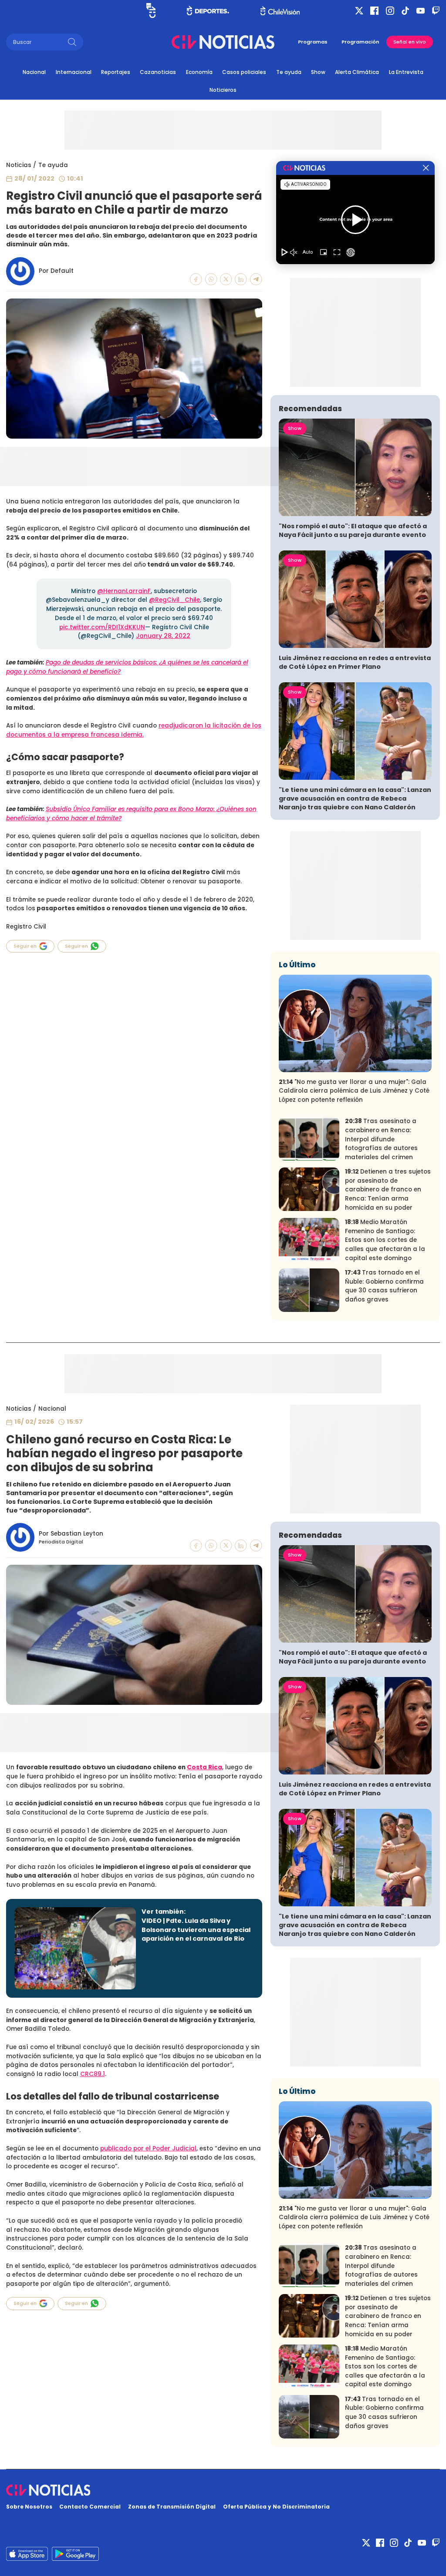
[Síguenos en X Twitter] (359, 11)
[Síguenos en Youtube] (421, 11)
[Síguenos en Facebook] (374, 11)
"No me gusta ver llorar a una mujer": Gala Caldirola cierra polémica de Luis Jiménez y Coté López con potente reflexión (354, 1091)
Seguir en (25, 946)
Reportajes (116, 72)
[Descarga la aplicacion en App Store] (75, 2554)
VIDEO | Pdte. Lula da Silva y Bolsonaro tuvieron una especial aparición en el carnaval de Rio (196, 1930)
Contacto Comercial (90, 2507)
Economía (199, 72)
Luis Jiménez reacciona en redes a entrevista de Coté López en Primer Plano (355, 662)
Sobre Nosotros (29, 2507)
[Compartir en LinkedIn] (241, 279)
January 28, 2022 (163, 636)
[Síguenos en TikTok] (405, 11)
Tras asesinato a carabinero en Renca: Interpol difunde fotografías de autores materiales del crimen (381, 1139)
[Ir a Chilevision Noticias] (223, 2490)
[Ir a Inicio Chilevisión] (280, 11)
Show (318, 72)
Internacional (74, 72)
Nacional (34, 72)
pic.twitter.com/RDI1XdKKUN (102, 627)
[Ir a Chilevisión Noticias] (223, 42)
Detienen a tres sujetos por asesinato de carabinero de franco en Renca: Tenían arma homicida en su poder (388, 1189)
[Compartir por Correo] (256, 279)
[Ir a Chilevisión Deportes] (208, 10)
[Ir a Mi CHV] (151, 10)
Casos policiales (244, 72)
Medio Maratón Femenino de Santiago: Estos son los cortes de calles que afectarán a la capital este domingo (385, 1240)
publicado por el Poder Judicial (148, 2148)
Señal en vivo (410, 42)
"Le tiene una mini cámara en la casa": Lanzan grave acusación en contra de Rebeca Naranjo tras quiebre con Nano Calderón (355, 798)
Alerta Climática (357, 72)
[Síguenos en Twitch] (436, 11)
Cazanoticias (158, 72)
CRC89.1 (93, 2074)
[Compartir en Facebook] (196, 279)
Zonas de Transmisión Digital (172, 2507)
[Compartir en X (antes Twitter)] (226, 279)
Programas (313, 42)
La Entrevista (406, 72)
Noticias (19, 165)
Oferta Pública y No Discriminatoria (276, 2507)
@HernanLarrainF (124, 591)
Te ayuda (289, 72)
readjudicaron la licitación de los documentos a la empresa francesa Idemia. (134, 730)
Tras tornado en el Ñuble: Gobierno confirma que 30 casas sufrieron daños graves (384, 1286)
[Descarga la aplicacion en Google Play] (27, 2554)
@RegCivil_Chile (174, 600)
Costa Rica (204, 1767)
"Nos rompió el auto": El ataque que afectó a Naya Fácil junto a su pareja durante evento (353, 530)
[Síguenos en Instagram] (390, 11)
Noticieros (223, 90)
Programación (360, 42)
